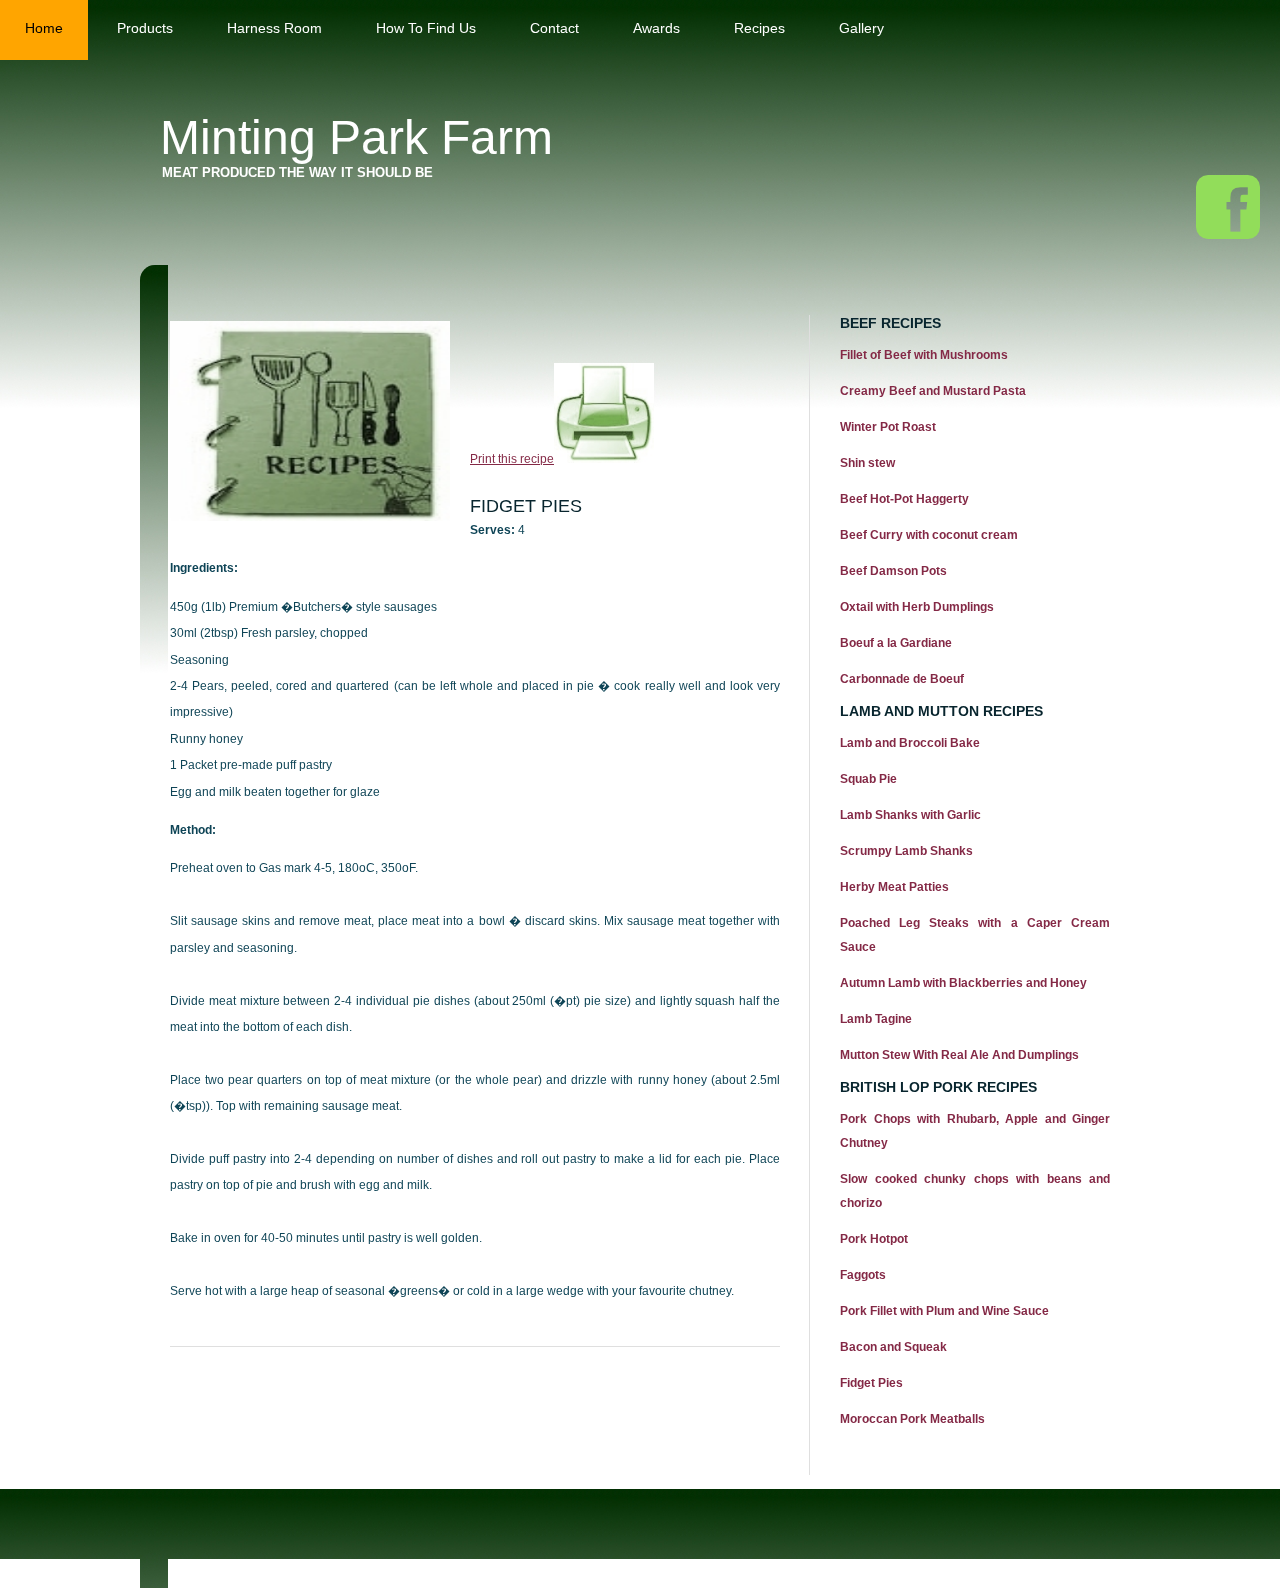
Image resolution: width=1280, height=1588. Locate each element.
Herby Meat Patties (894, 887)
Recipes (759, 28)
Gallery (861, 28)
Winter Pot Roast (888, 427)
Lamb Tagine (876, 1019)
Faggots (863, 1275)
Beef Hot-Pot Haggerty (904, 499)
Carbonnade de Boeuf (902, 679)
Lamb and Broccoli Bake (910, 743)
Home (44, 28)
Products (145, 28)
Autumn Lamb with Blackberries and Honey (963, 983)
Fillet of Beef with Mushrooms (924, 355)
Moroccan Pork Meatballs (912, 1419)
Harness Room (274, 28)
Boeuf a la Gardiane (896, 643)
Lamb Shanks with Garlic (910, 815)
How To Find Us (426, 28)
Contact (554, 28)
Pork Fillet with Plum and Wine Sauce (944, 1311)
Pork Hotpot (874, 1239)
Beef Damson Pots (893, 571)
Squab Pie (868, 779)
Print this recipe (512, 459)
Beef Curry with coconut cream (929, 535)
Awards (656, 28)
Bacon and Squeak (893, 1347)
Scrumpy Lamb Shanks (906, 851)
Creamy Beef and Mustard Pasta (933, 391)
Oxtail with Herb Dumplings (917, 607)
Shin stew (867, 463)
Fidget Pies (871, 1383)
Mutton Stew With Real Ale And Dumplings (959, 1055)
